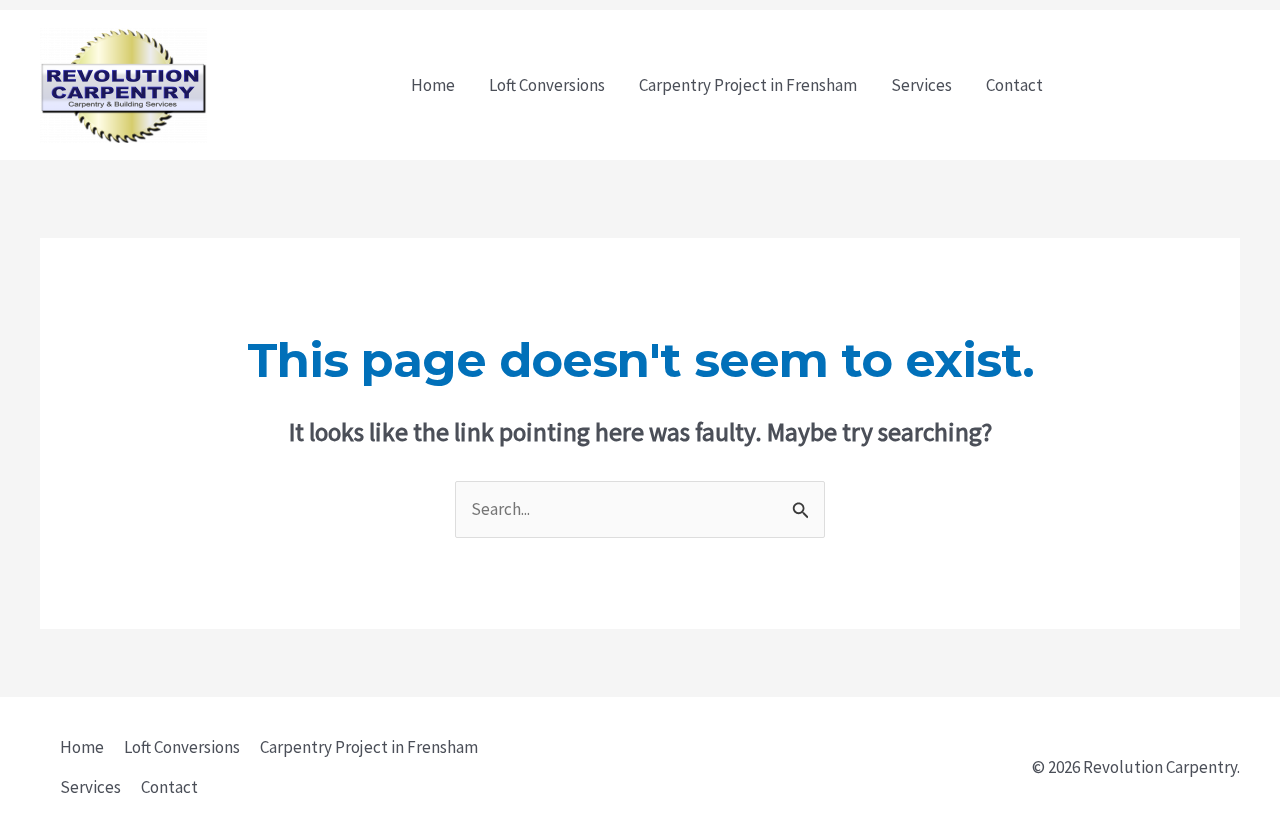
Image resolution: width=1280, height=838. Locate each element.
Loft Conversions (547, 85)
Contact (1014, 85)
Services (921, 85)
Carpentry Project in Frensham (748, 85)
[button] (1160, 85)
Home (433, 85)
